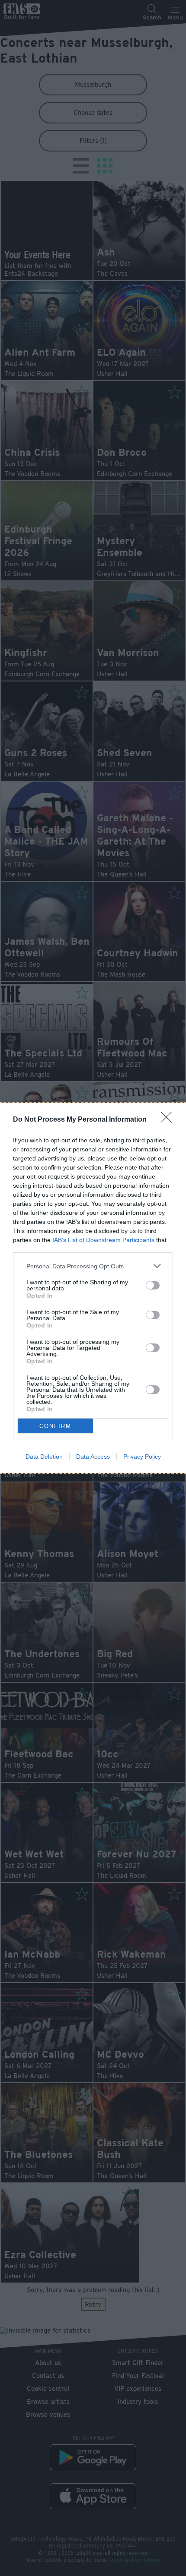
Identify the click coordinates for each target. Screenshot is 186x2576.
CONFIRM (55, 1426)
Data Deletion (44, 1457)
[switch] (153, 1285)
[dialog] (93, 1288)
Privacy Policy (142, 1457)
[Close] (169, 1120)
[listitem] (93, 1266)
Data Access (93, 1457)
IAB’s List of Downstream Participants (103, 1240)
